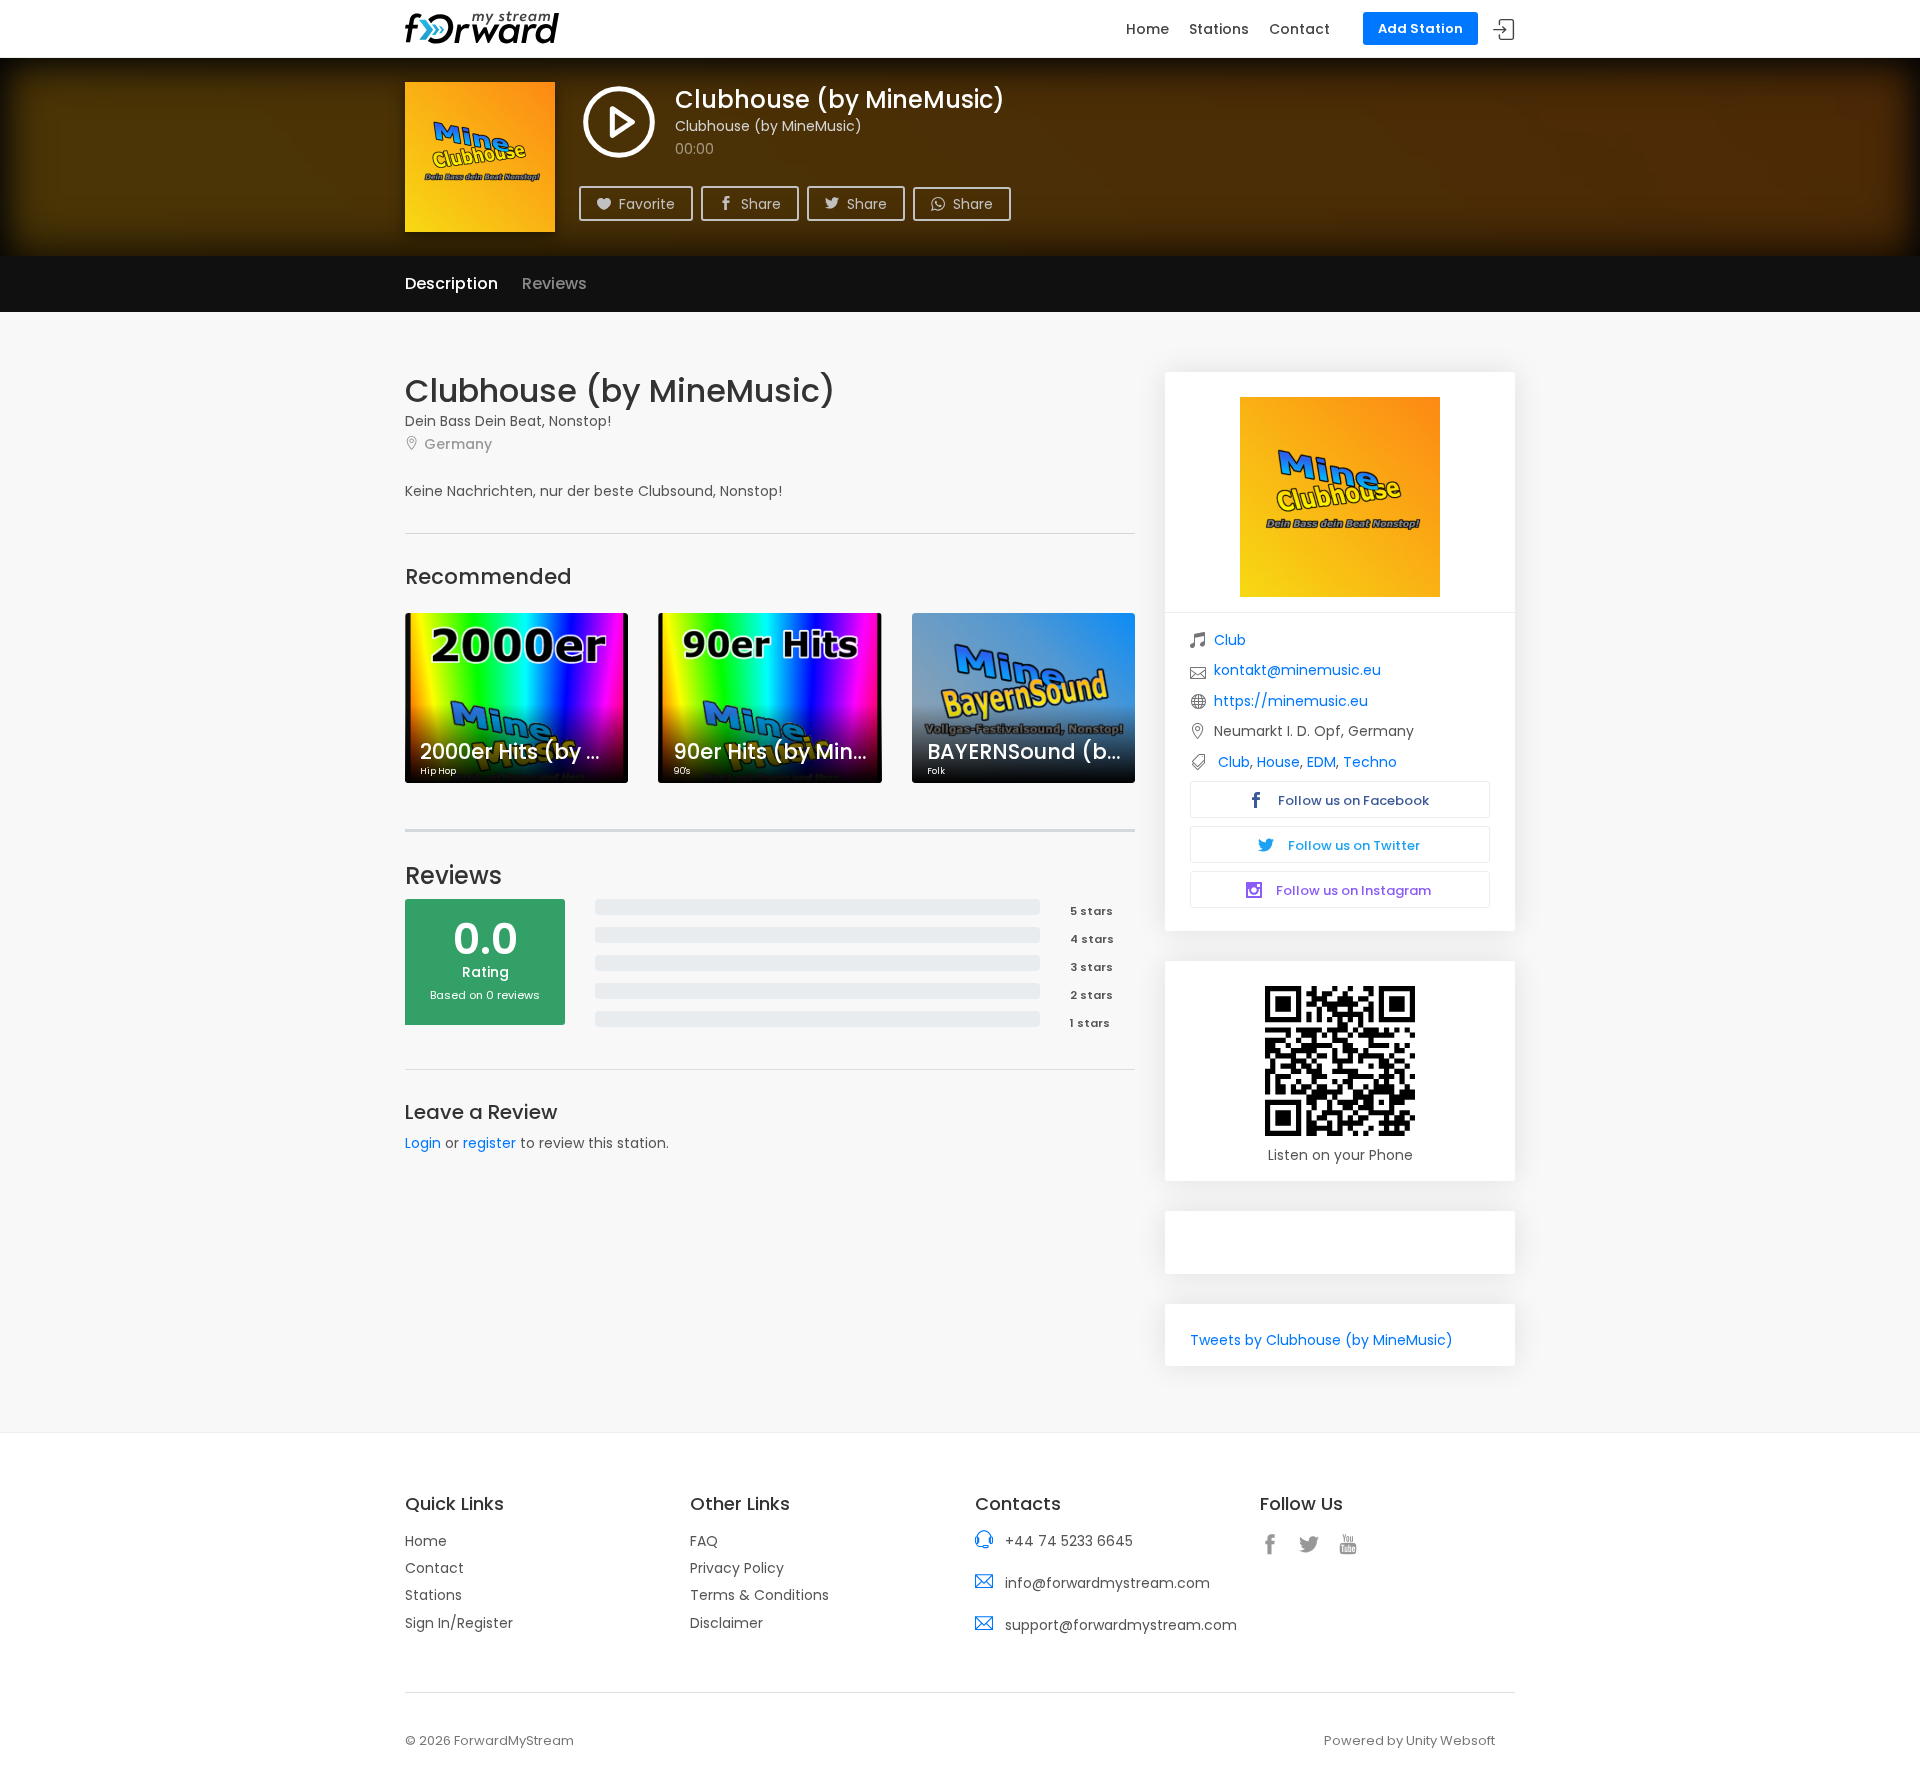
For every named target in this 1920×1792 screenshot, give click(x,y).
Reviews (554, 283)
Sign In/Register (459, 1623)
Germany (458, 443)
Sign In (1504, 29)
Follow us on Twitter (1352, 845)
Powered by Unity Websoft (1409, 1740)
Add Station (1420, 28)
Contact (1299, 29)
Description (451, 283)
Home (1147, 29)
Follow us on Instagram (1352, 890)
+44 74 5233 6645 (1069, 1541)
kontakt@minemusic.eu (1297, 670)
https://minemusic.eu (1291, 701)
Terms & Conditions (759, 1595)
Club (1230, 640)
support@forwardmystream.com (1121, 1625)
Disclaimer (726, 1623)
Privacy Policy (737, 1568)
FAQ (704, 1541)
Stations (1219, 29)
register (489, 1143)
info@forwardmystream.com (1107, 1583)
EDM (1321, 762)
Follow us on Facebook (1352, 800)
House (1278, 762)
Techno (1370, 762)
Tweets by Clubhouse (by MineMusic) (1321, 1340)
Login (423, 1143)
